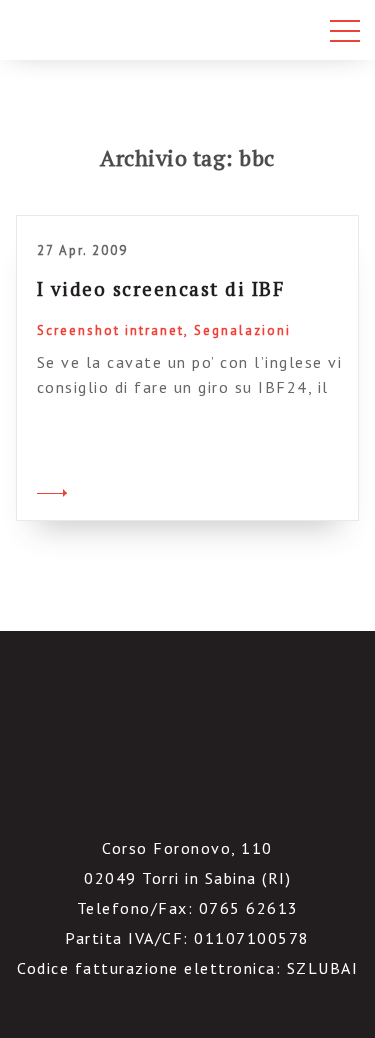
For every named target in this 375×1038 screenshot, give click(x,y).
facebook (161, 795)
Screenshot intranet (110, 330)
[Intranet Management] (108, 30)
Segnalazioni (242, 330)
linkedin (214, 795)
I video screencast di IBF (161, 288)
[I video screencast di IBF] (52, 490)
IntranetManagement (188, 705)
